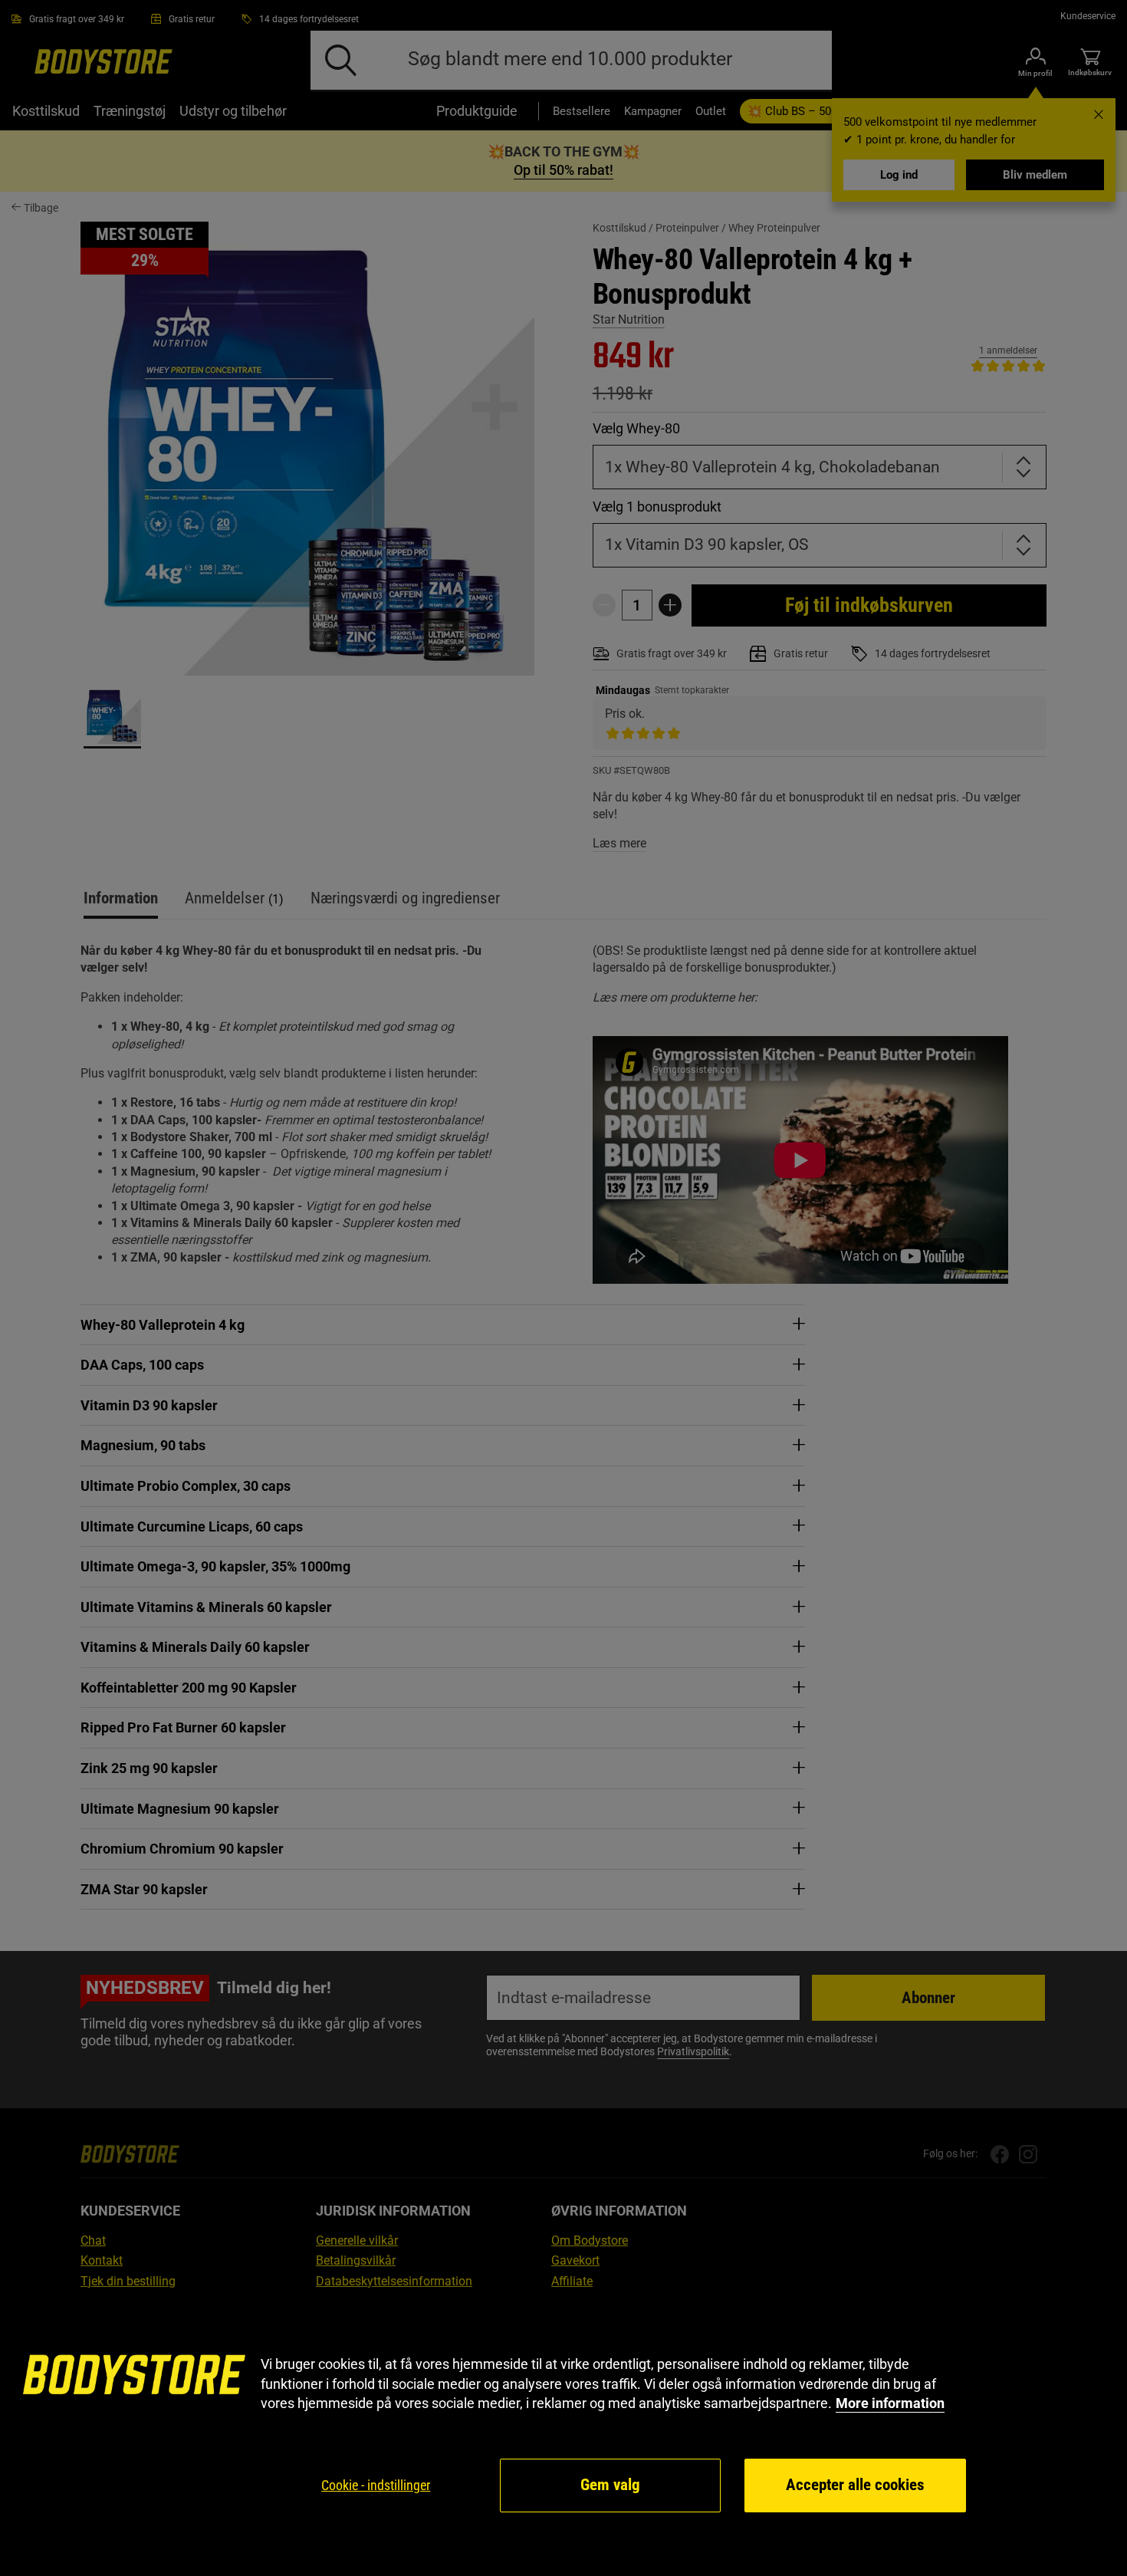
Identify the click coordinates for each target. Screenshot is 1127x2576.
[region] (563, 2435)
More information (890, 2403)
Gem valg (610, 2485)
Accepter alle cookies (855, 2485)
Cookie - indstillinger (376, 2485)
